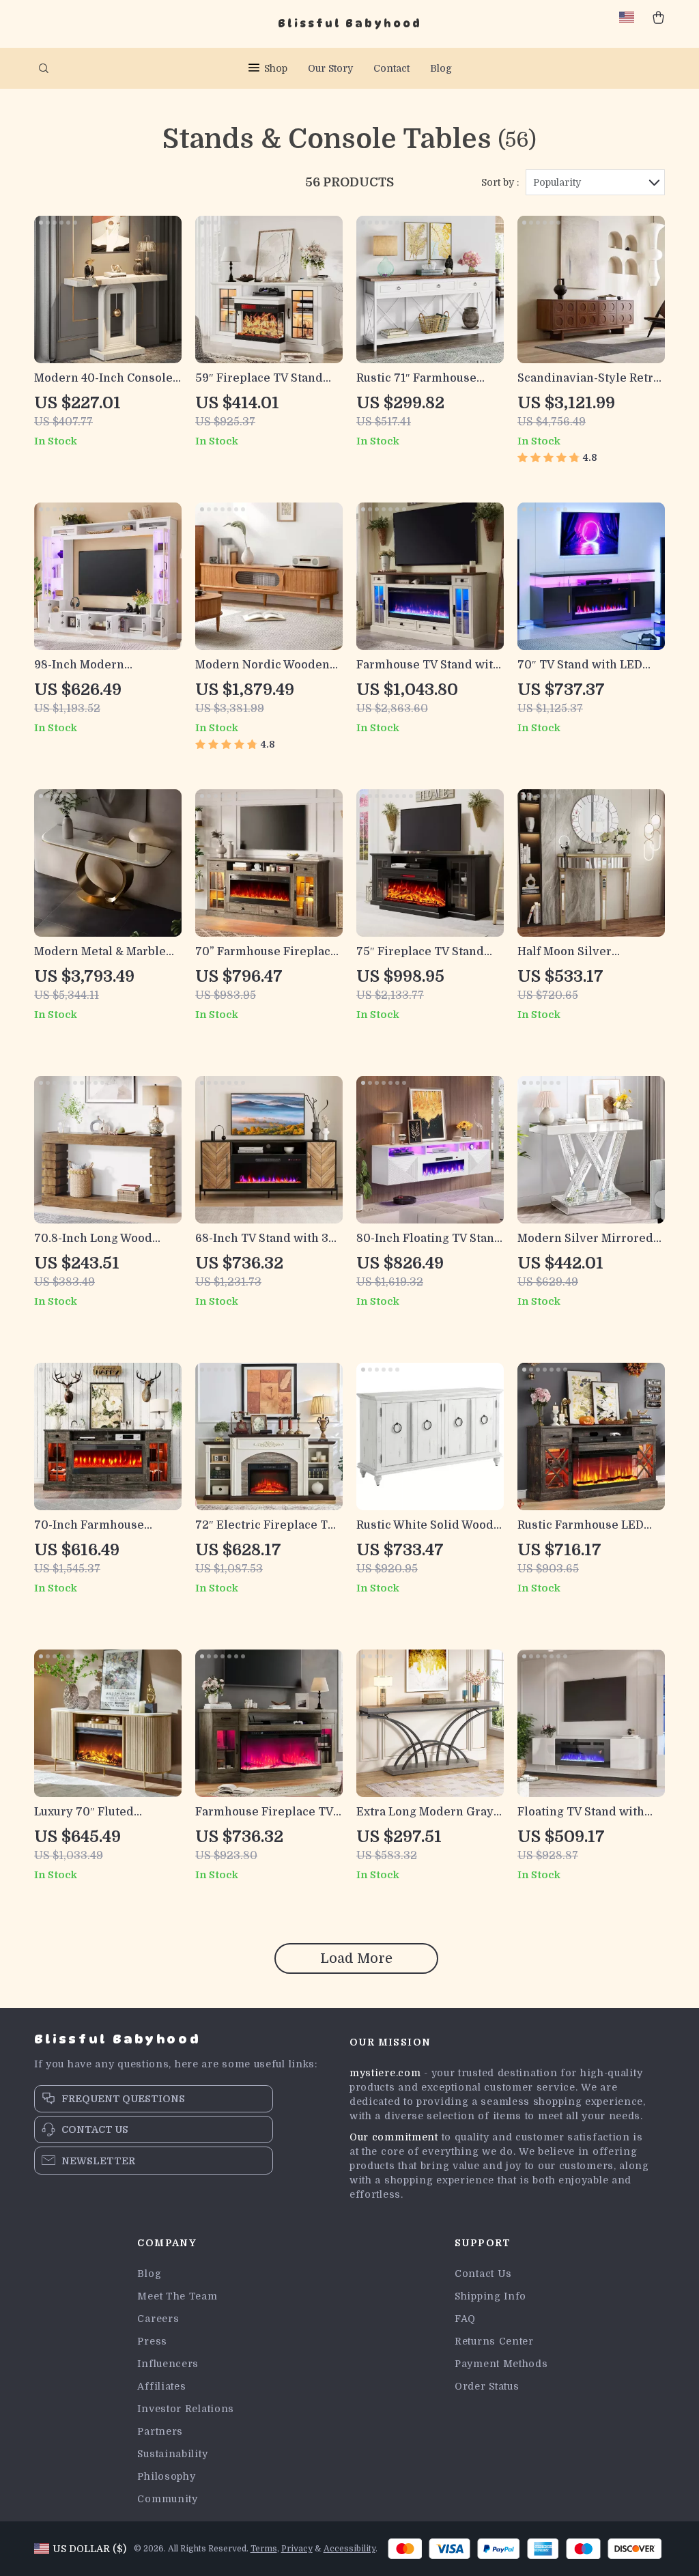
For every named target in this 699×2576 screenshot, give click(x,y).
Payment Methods (501, 2364)
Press (152, 2341)
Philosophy (166, 2476)
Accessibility (349, 2549)
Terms (264, 2549)
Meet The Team (177, 2296)
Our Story (330, 68)
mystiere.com (385, 2073)
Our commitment (394, 2137)
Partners (160, 2431)
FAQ (465, 2319)
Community (167, 2499)
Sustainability (172, 2454)
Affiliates (161, 2386)
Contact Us (483, 2274)
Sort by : (500, 182)
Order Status (487, 2386)
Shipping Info (490, 2296)
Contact (391, 68)
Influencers (168, 2364)
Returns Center (494, 2341)
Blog (441, 68)
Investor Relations (186, 2409)
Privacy (297, 2549)
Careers (158, 2319)
